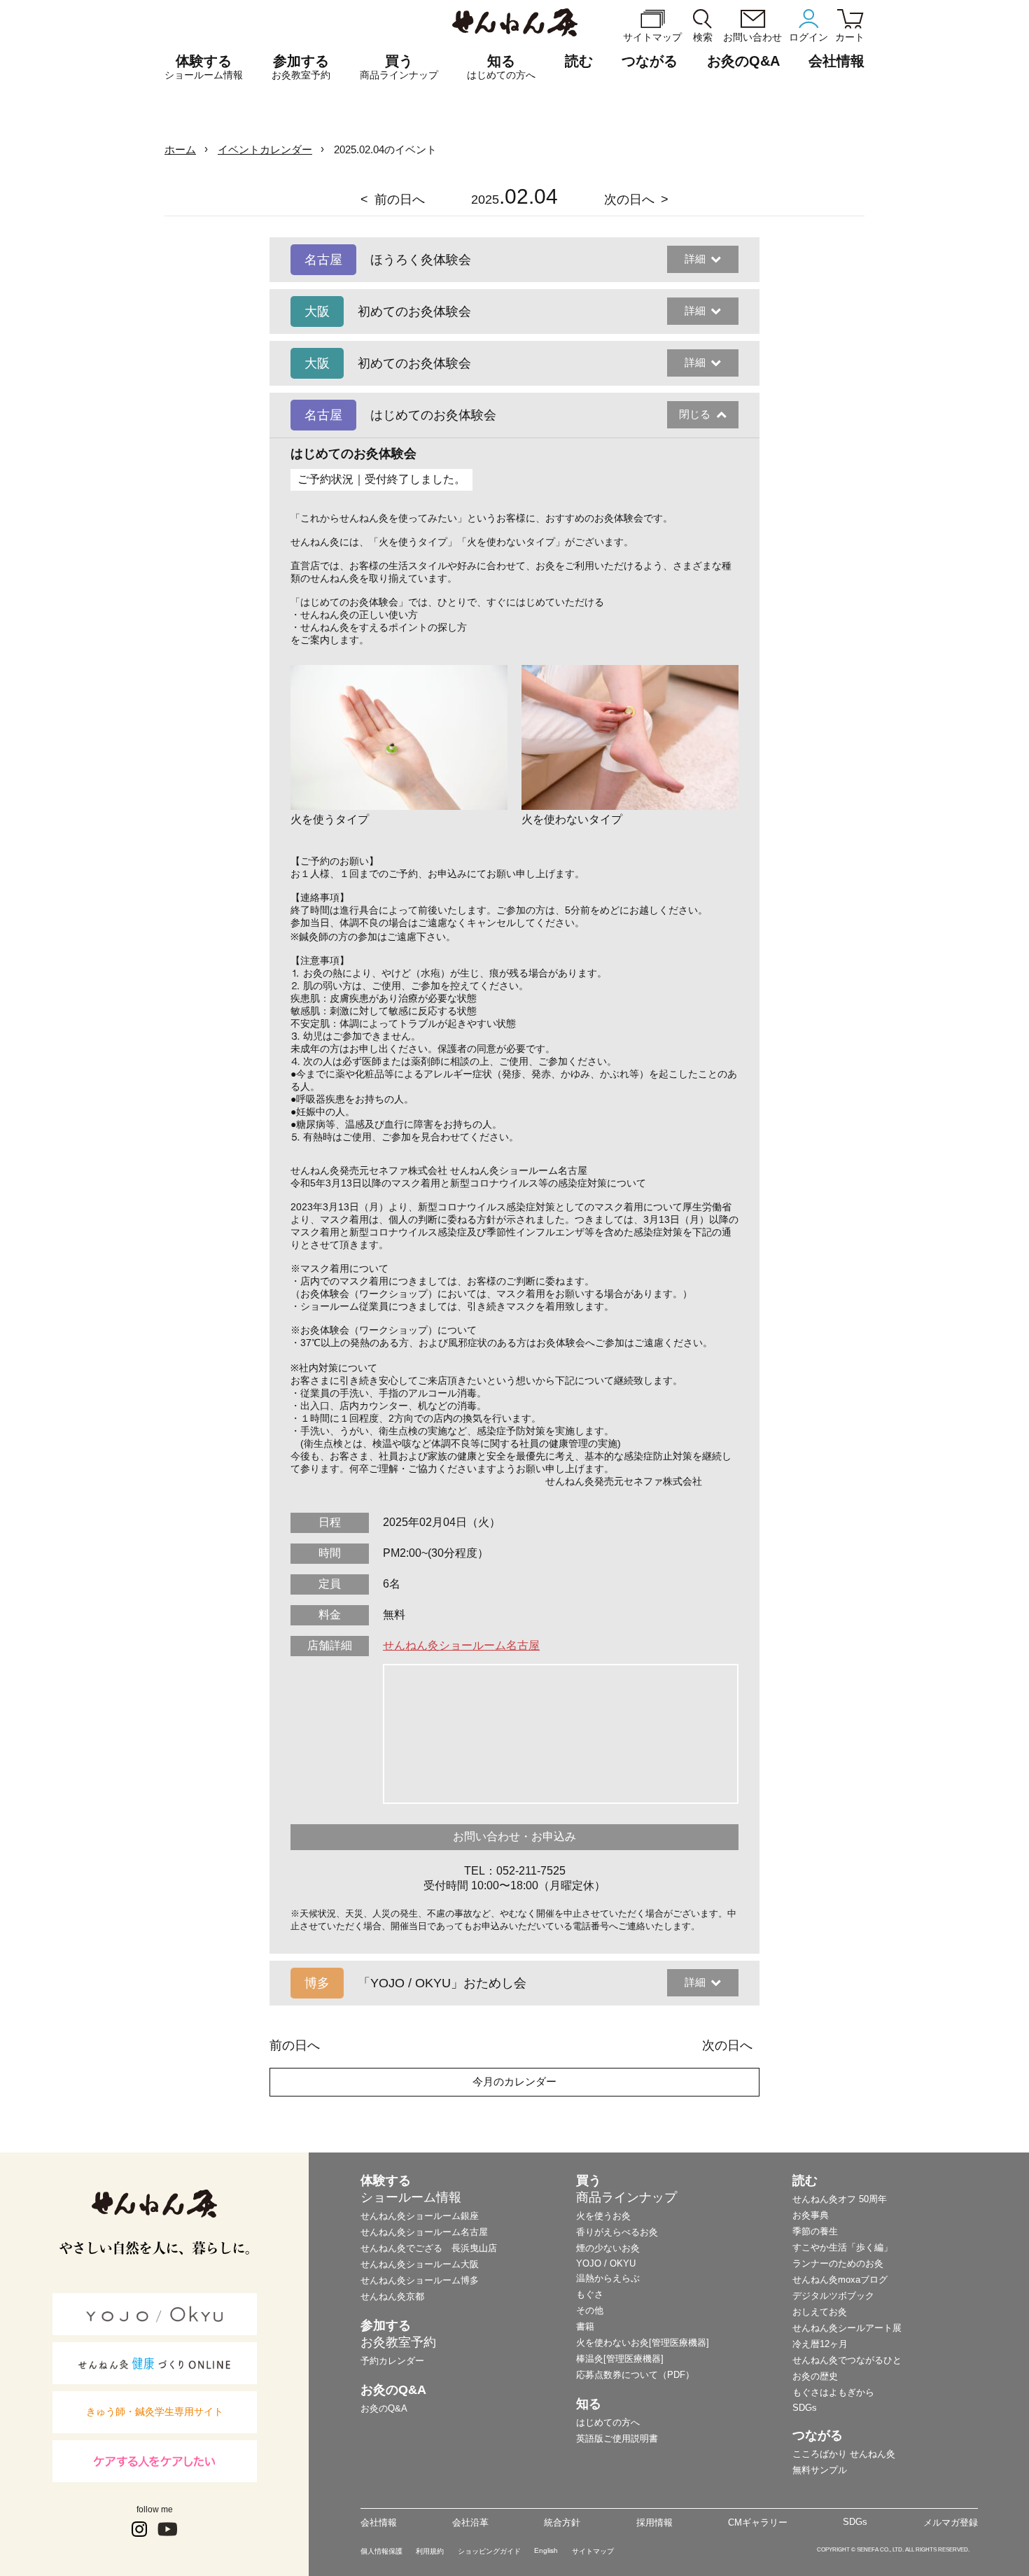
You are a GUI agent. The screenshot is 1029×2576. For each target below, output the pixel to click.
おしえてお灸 (820, 2312)
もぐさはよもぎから (833, 2392)
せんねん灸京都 (392, 2296)
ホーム (180, 149)
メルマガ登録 (951, 2522)
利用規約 (430, 2551)
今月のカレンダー (514, 2081)
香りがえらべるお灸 (617, 2232)
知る (501, 67)
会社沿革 (470, 2522)
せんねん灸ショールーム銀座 (420, 2216)
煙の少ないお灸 (608, 2248)
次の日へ (629, 199)
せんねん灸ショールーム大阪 (420, 2264)
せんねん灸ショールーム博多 (420, 2280)
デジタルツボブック (833, 2296)
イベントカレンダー (265, 149)
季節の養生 (815, 2231)
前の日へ (400, 199)
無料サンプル (820, 2470)
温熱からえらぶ (608, 2278)
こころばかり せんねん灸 (844, 2454)
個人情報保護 (381, 2551)
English (546, 2550)
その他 (590, 2310)
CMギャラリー (758, 2522)
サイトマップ (593, 2551)
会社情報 (379, 2522)
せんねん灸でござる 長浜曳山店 (429, 2248)
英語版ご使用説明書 (617, 2438)
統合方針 (562, 2522)
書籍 (585, 2326)
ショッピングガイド (489, 2551)
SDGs (805, 2408)
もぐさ (590, 2294)
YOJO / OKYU (606, 2263)
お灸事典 (811, 2215)
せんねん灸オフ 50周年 (840, 2199)
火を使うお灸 (603, 2216)
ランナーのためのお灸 (838, 2263)
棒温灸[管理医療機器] (620, 2359)
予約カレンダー (392, 2361)
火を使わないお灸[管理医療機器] (643, 2343)
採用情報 (654, 2522)
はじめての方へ (608, 2422)
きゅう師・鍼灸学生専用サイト (155, 2411)
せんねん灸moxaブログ (840, 2280)
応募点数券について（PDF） (635, 2375)
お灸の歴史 (815, 2376)
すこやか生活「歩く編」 (842, 2247)
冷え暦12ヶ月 (820, 2344)
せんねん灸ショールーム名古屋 (461, 1645)
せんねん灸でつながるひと (847, 2360)
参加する (301, 67)
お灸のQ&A (743, 61)
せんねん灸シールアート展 (847, 2328)
